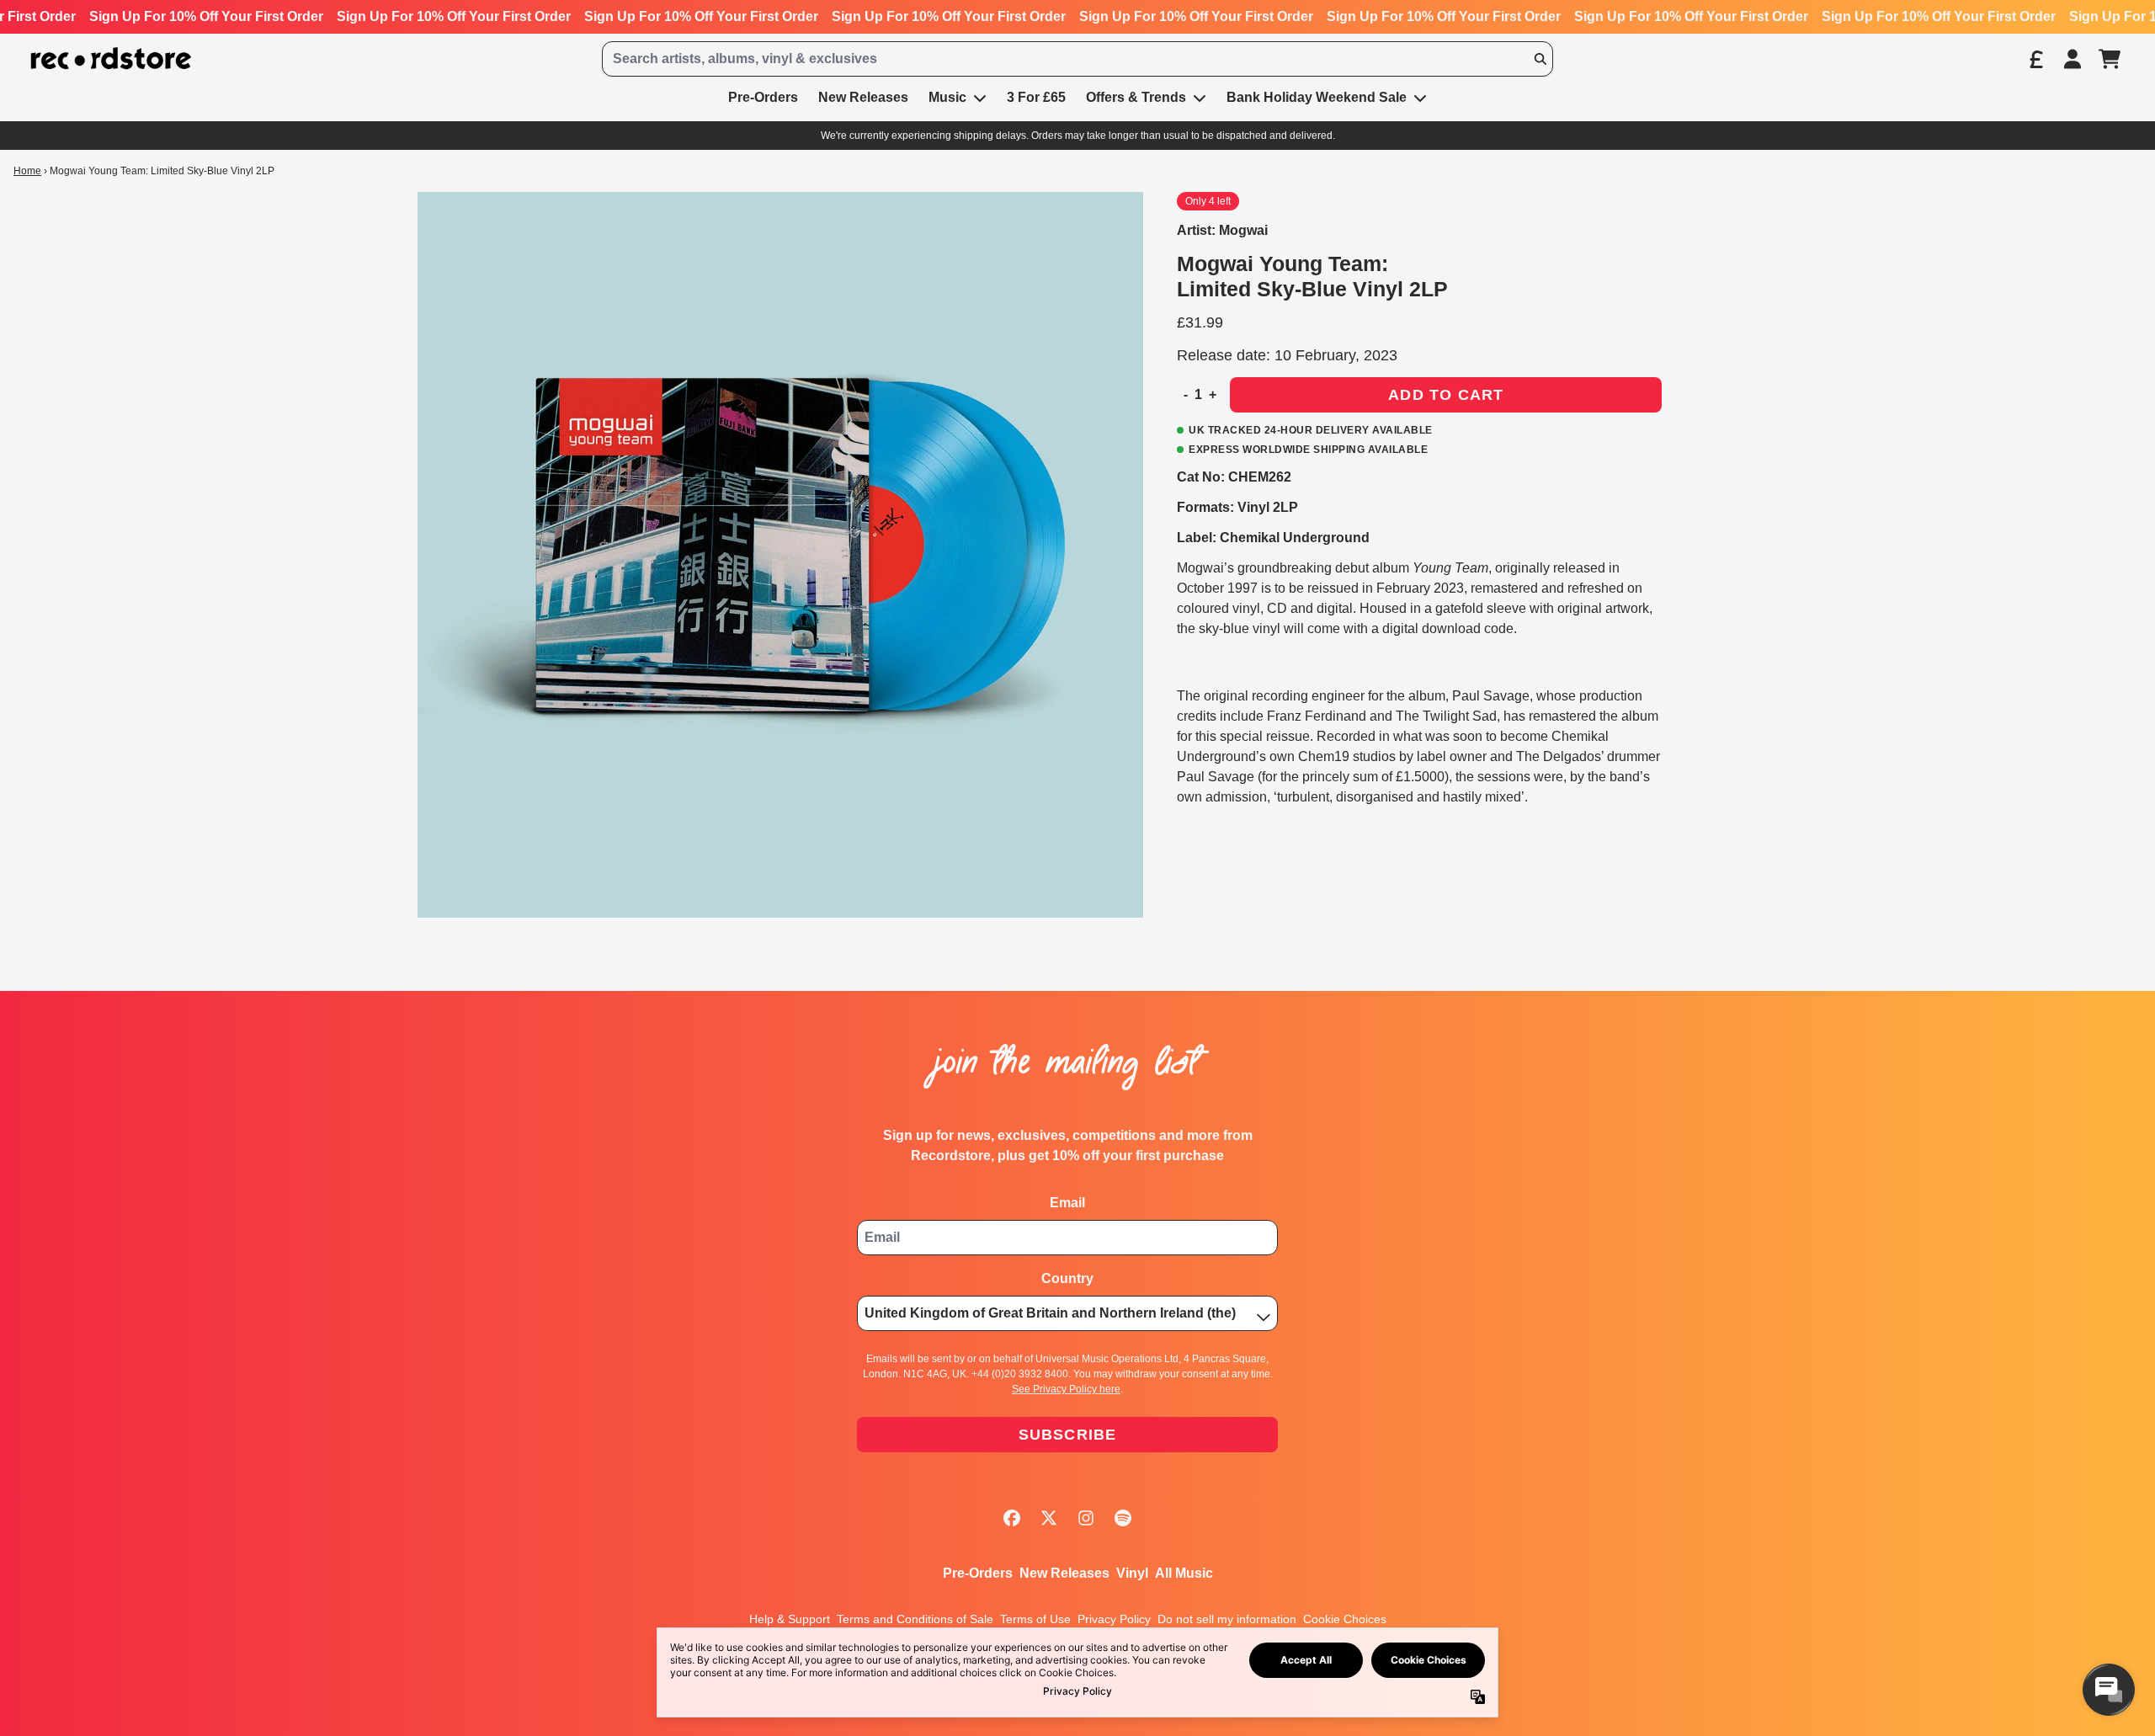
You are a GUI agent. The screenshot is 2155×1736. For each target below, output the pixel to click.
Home (27, 171)
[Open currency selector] (2035, 59)
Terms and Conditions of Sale (915, 1619)
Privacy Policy (1114, 1619)
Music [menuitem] (947, 97)
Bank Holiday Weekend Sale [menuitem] (1317, 97)
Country (1067, 1278)
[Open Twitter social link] (1049, 1518)
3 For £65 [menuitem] (1036, 97)
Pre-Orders (978, 1573)
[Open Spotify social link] (1123, 1518)
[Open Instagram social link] (1086, 1518)
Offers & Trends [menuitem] (1136, 97)
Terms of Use (1035, 1619)
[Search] (1540, 59)
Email (1067, 1203)
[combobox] (1077, 59)
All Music (1184, 1573)
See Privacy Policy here (1066, 1389)
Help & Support (790, 1619)
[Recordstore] (111, 59)
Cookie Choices (1345, 1619)
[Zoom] (780, 555)
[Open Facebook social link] (1012, 1518)
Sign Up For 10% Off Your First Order (206, 16)
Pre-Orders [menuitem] (763, 97)
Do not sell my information (1227, 1619)
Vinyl (1132, 1573)
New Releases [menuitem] (863, 97)
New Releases (1064, 1573)
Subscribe (1068, 1435)
